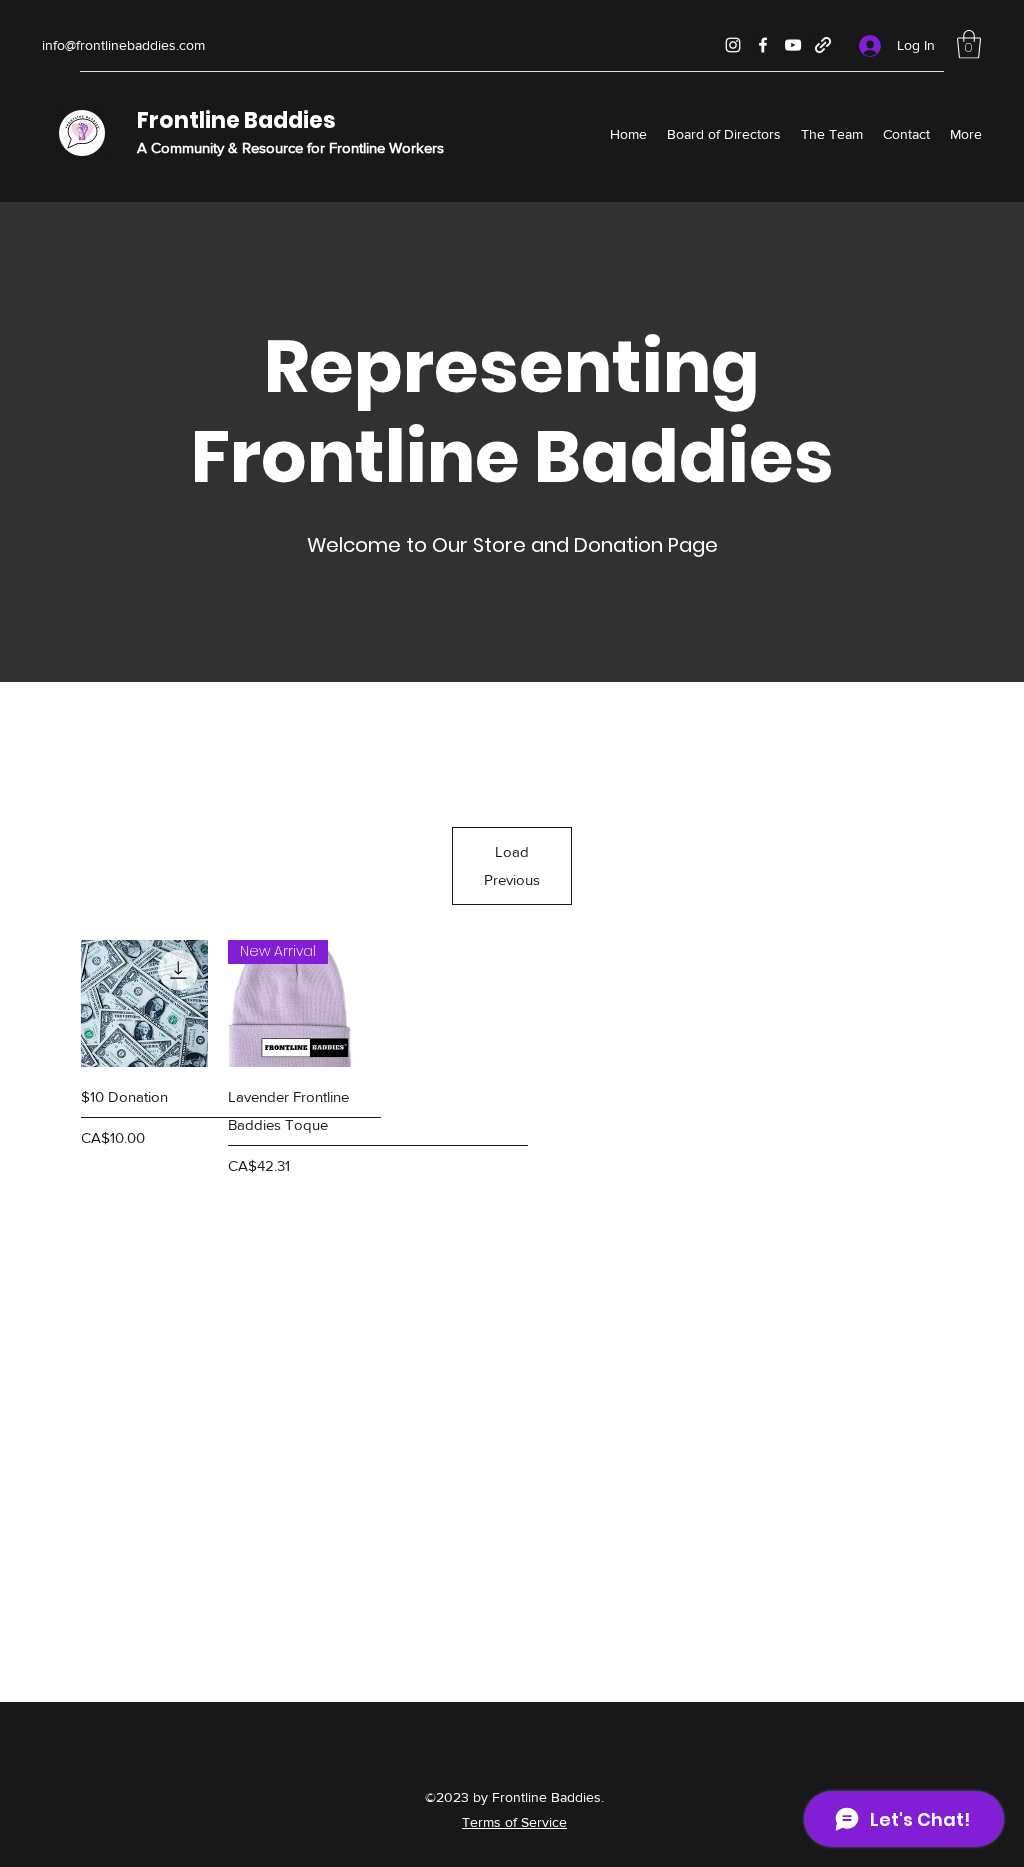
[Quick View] (144, 1003)
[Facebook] (763, 45)
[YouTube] (793, 45)
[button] (969, 44)
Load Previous (512, 865)
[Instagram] (733, 45)
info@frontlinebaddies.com (123, 45)
